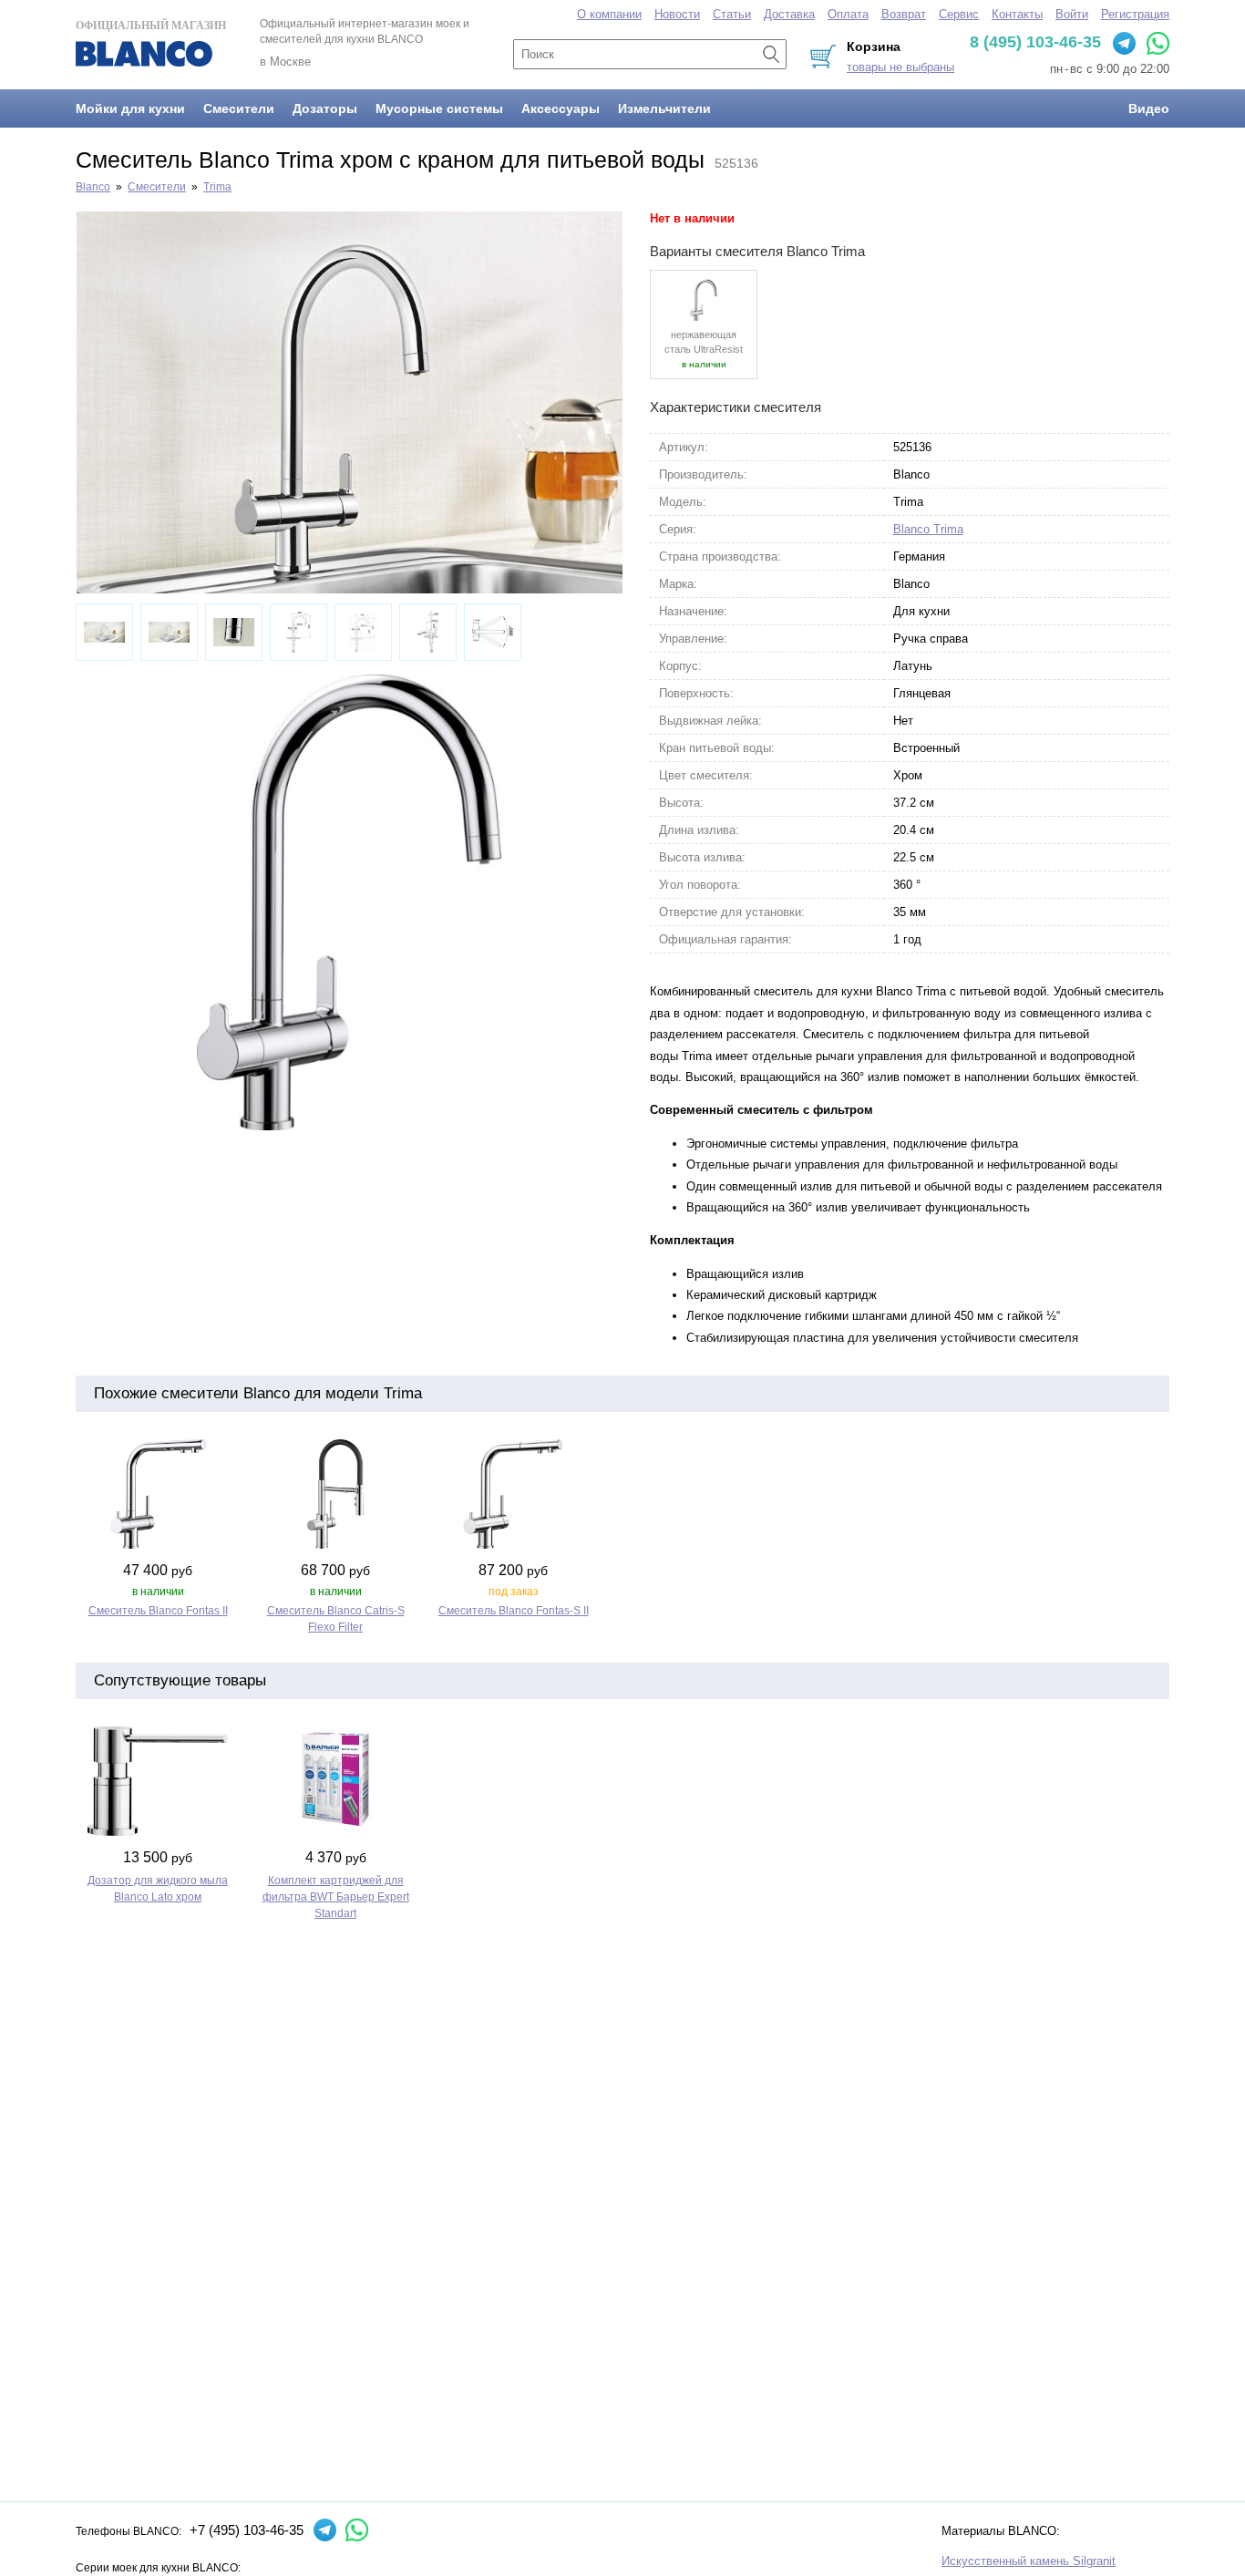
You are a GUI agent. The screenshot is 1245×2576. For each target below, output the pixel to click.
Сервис (959, 14)
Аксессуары (561, 108)
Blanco (93, 187)
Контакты (1017, 14)
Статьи (732, 14)
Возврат (904, 14)
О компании (609, 14)
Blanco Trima (928, 529)
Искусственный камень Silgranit (1029, 2561)
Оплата (848, 14)
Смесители (239, 108)
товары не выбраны (900, 67)
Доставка (789, 14)
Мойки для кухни (130, 108)
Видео (1149, 108)
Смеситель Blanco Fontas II (158, 1611)
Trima (217, 187)
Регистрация (1135, 14)
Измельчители (664, 108)
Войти (1072, 14)
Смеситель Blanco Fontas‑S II (514, 1611)
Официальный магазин (151, 26)
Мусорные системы (439, 108)
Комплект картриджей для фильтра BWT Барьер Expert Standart (336, 1897)
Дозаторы (325, 108)
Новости (677, 14)
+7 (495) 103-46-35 (247, 2530)
